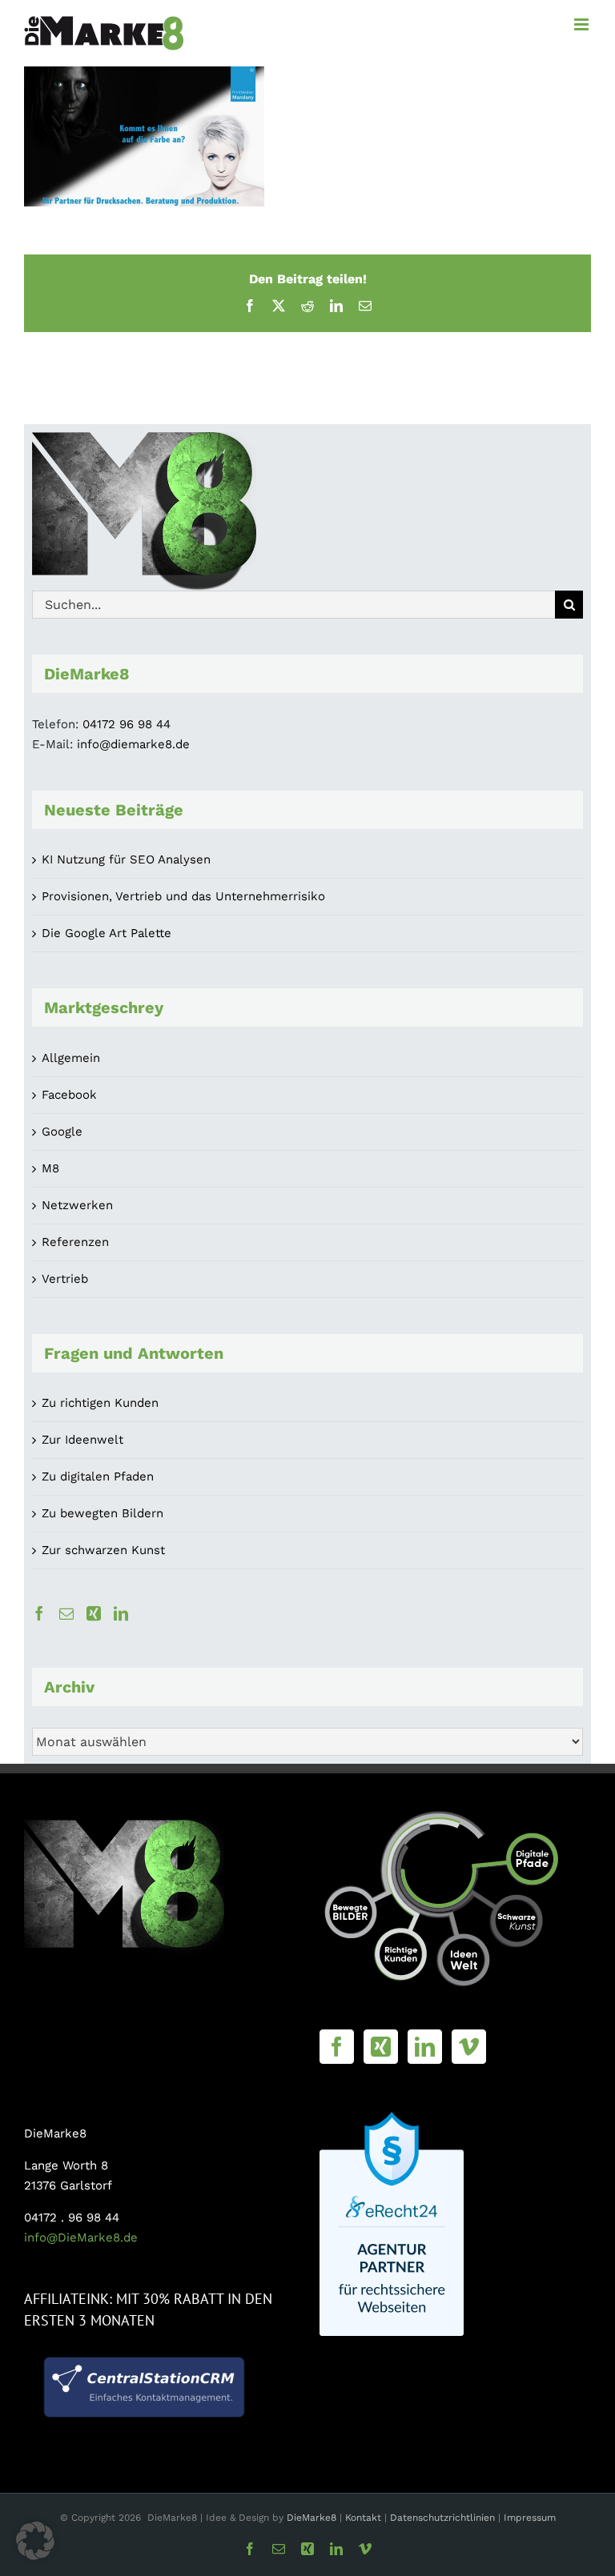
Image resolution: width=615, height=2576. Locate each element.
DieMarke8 (312, 2518)
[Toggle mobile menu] (583, 24)
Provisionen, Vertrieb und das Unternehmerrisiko (183, 896)
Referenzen (75, 1242)
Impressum (530, 2518)
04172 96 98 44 (127, 724)
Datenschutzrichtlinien (442, 2518)
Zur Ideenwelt (82, 1440)
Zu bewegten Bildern (102, 1513)
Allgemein (71, 1058)
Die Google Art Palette (107, 933)
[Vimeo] (469, 2047)
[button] (35, 2541)
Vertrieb (65, 1279)
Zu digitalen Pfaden (98, 1476)
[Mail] (66, 1613)
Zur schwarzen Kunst (103, 1550)
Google (62, 1132)
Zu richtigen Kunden (100, 1403)
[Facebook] (39, 1613)
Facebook (69, 1095)
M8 (50, 1168)
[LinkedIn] (121, 1613)
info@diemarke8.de (133, 744)
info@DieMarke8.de (81, 2237)
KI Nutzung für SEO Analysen (126, 859)
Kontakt (365, 2518)
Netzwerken (77, 1205)
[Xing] (94, 1613)
